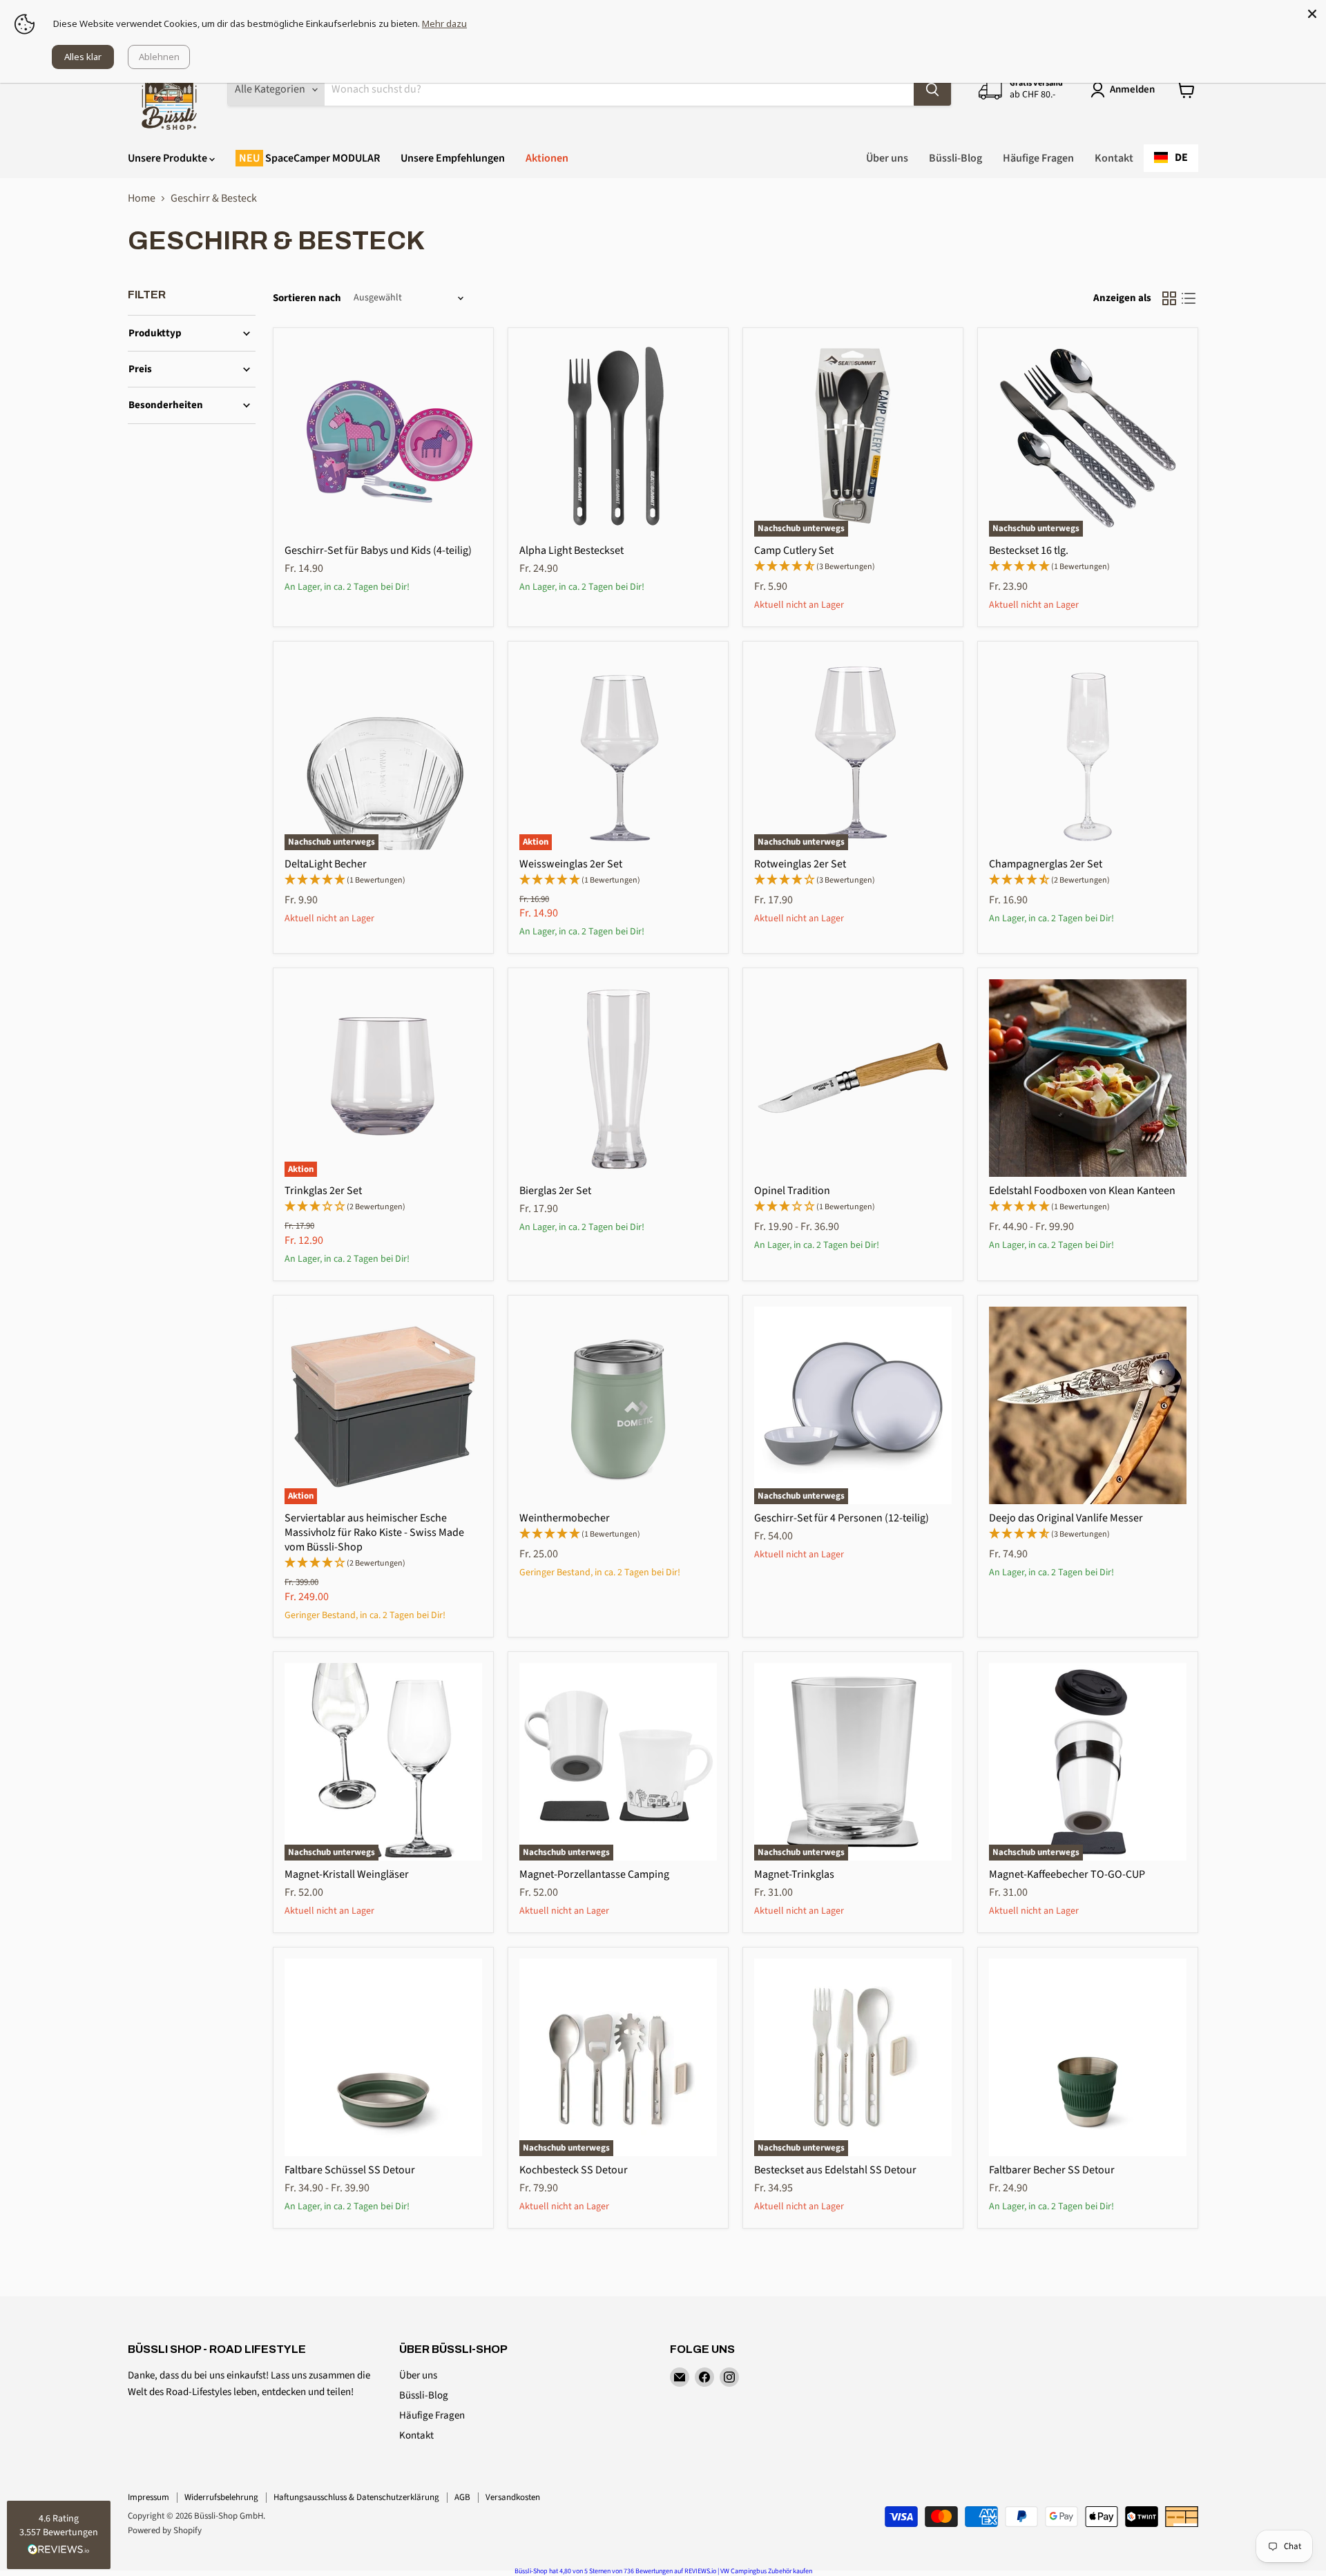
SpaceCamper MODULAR (321, 158)
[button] (59, 2535)
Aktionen (547, 158)
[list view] (1189, 298)
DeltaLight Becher (326, 864)
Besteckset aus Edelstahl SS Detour (835, 2170)
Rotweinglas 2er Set (800, 864)
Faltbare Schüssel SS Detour (350, 2170)
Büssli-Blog (955, 158)
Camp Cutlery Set (794, 550)
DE (1181, 157)
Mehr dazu (444, 23)
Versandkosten (513, 2497)
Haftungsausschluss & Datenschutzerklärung (356, 2497)
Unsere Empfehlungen (453, 158)
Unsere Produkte (169, 158)
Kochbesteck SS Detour (574, 2170)
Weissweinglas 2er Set (571, 864)
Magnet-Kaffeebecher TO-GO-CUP (1067, 1874)
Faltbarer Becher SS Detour (1052, 2170)
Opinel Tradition (792, 1191)
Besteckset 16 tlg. (1029, 550)
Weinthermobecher (565, 1518)
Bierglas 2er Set (555, 1191)
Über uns (887, 158)
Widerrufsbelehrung (221, 2497)
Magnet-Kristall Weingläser (347, 1874)
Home (142, 198)
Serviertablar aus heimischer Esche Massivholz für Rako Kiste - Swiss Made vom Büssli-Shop (374, 1532)
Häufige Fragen (1038, 158)
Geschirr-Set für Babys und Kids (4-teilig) (378, 550)
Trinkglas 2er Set (323, 1191)
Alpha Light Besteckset (571, 550)
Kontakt (1114, 158)
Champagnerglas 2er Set (1046, 864)
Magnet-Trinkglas (794, 1874)
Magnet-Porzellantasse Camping (594, 1874)
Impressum (148, 2497)
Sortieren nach (307, 298)
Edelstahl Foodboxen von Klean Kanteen (1082, 1191)
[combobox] (1171, 158)
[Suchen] (932, 90)
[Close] (1312, 14)
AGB (462, 2497)
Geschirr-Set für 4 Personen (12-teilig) (842, 1518)
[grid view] (1169, 298)
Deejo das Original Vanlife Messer (1066, 1518)
